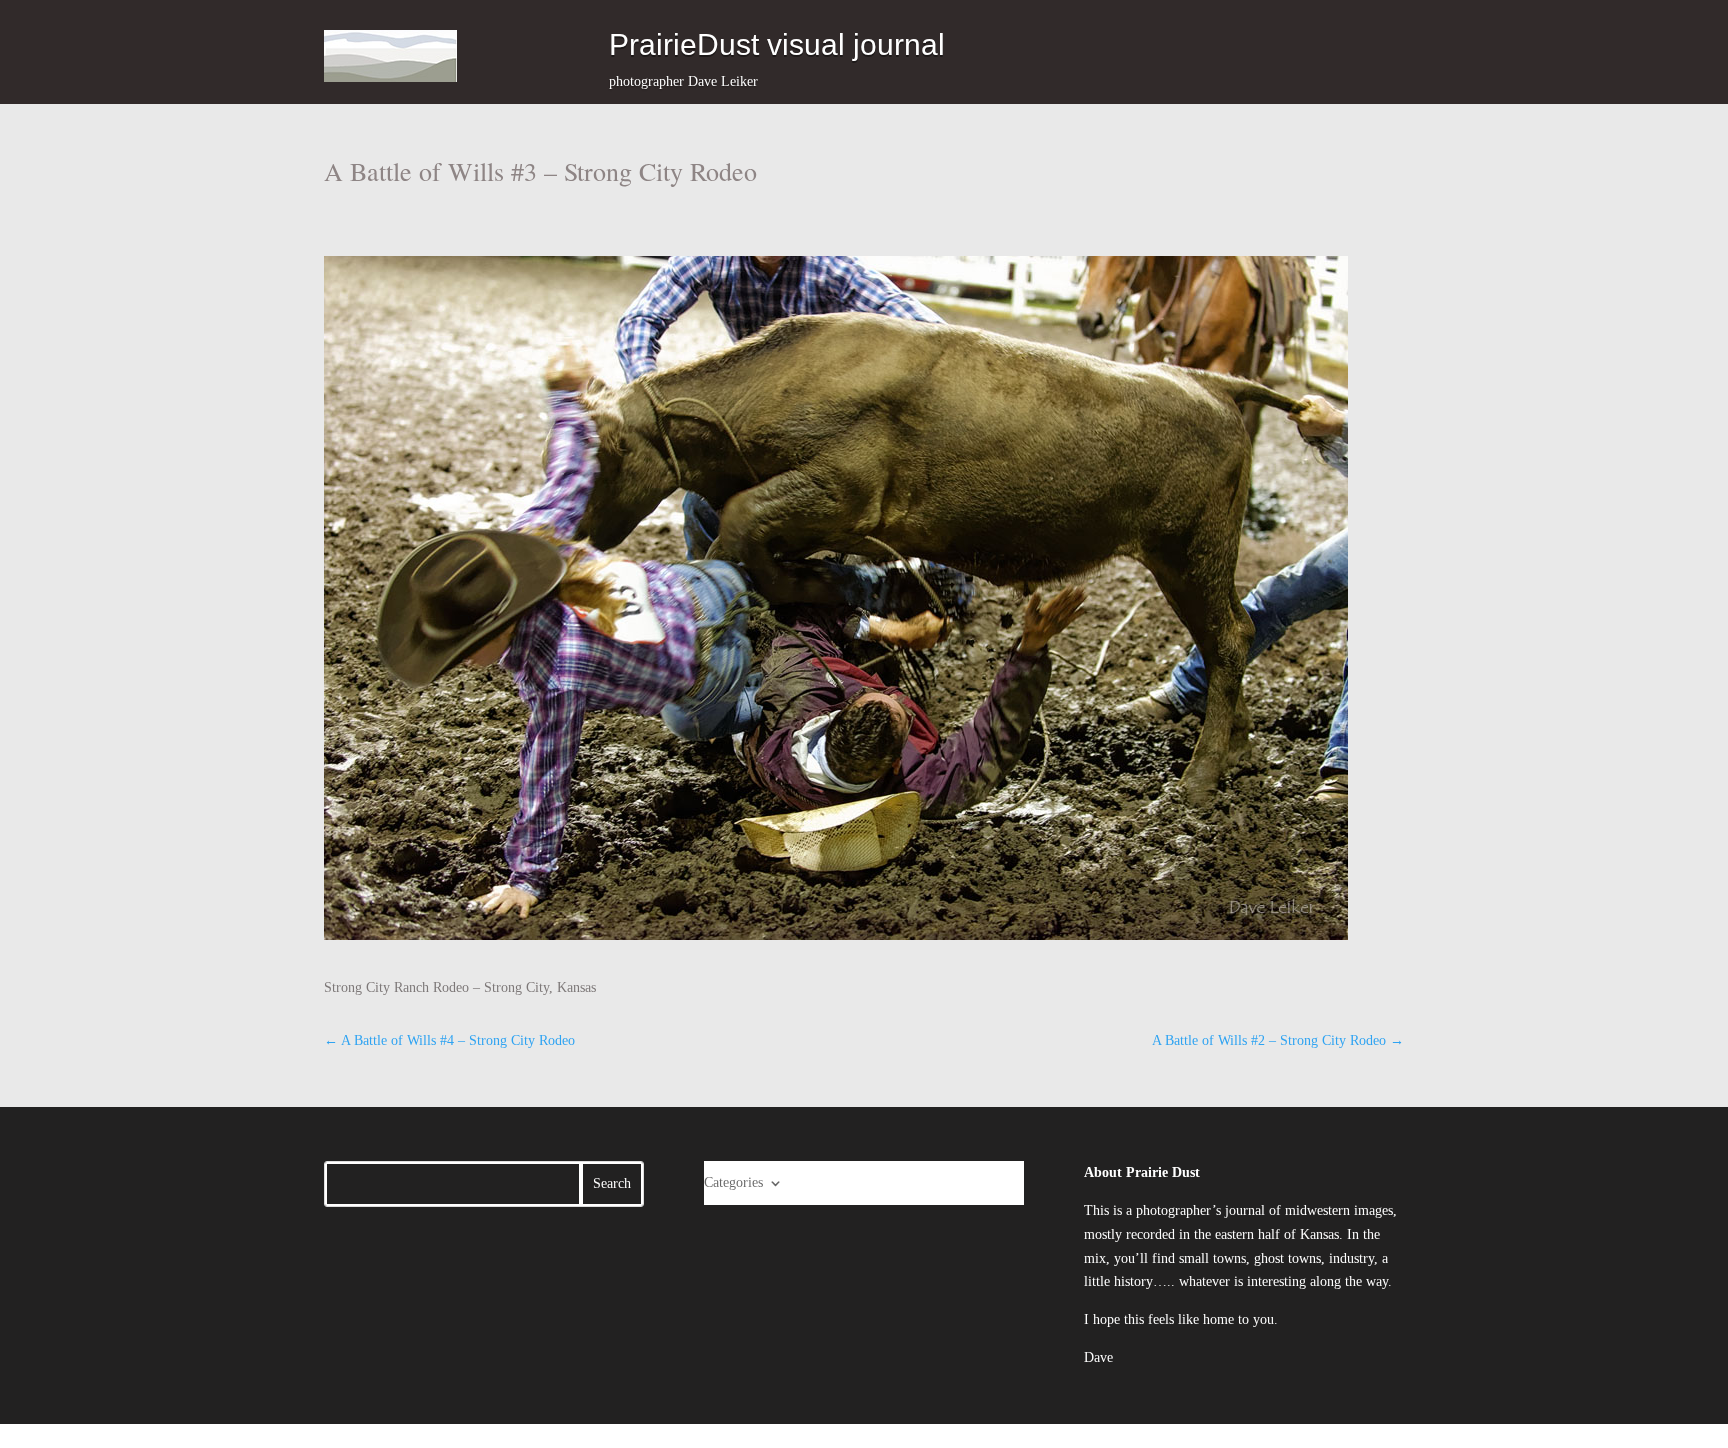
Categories (733, 1182)
